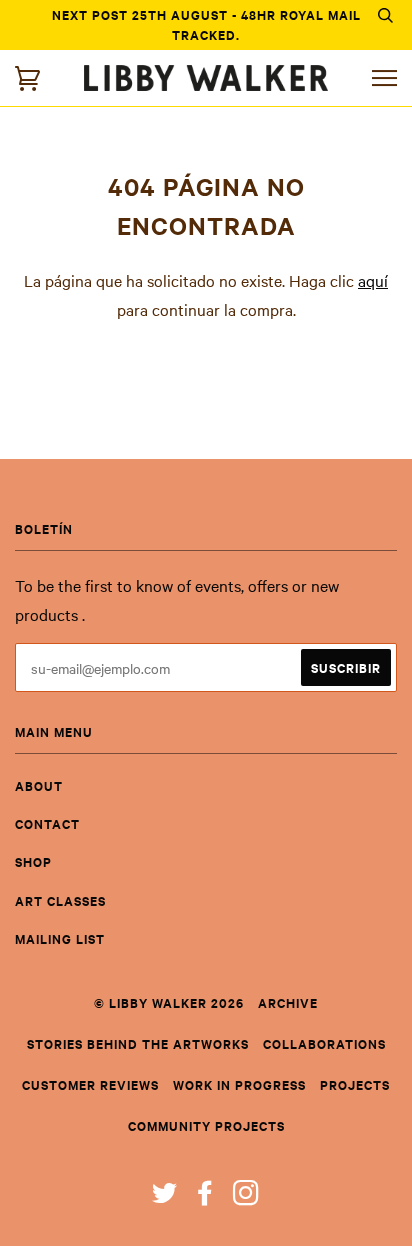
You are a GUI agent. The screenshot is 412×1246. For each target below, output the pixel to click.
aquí (373, 280)
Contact (47, 823)
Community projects (206, 1125)
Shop (33, 861)
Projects (355, 1084)
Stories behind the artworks (138, 1043)
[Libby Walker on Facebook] (205, 1197)
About (39, 785)
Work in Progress (239, 1084)
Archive (288, 1002)
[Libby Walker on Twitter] (165, 1197)
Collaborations (324, 1043)
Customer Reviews (90, 1084)
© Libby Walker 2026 (169, 1002)
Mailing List (60, 938)
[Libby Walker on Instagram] (246, 1197)
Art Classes (60, 900)
